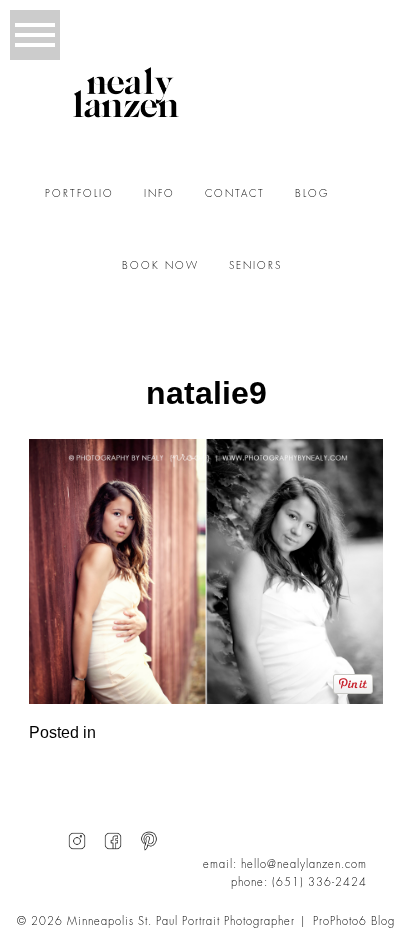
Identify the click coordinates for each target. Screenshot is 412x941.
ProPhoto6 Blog (354, 921)
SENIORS (255, 266)
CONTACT (235, 194)
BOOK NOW (160, 266)
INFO (159, 194)
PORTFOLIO (79, 194)
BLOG (312, 194)
